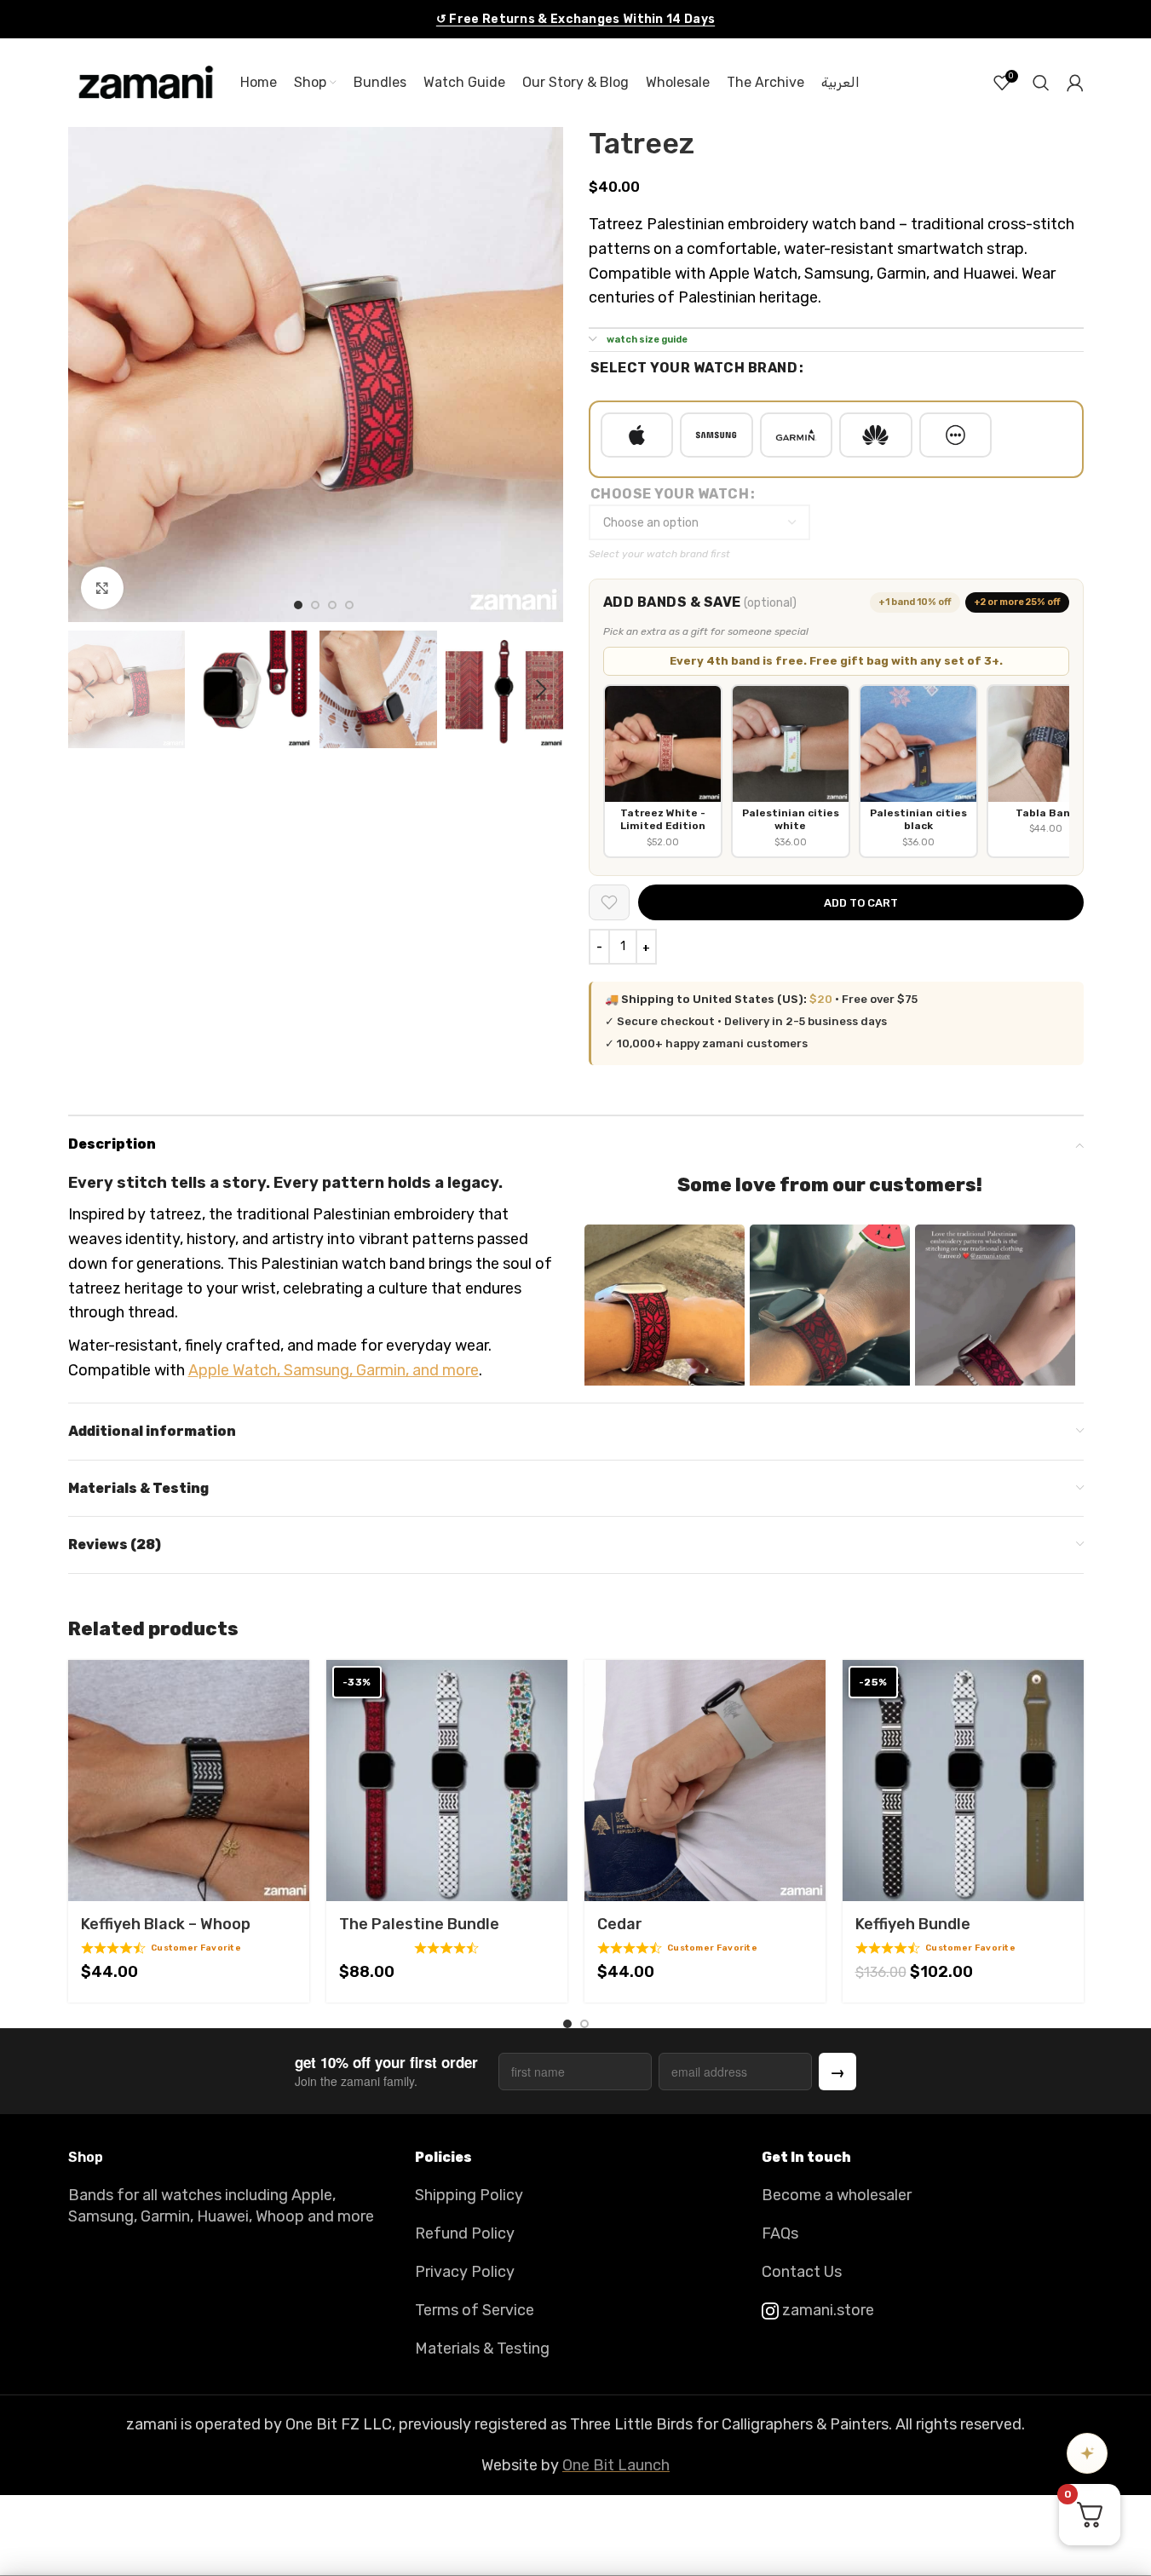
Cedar (620, 1924)
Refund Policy (465, 2233)
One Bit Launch (616, 2465)
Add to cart (861, 903)
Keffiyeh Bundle (913, 1924)
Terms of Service (475, 2310)
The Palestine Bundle (419, 1924)
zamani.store (826, 2310)
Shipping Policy (469, 2195)
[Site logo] (146, 82)
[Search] (1041, 83)
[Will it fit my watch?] (1087, 2453)
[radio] (637, 435)
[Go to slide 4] (349, 605)
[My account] (1075, 83)
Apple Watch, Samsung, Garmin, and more (334, 1370)
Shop (86, 2157)
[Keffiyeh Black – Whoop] (189, 1781)
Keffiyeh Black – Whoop (166, 1924)
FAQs (780, 2233)
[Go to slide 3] (332, 605)
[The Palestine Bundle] (447, 1781)
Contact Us (802, 2272)
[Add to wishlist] (609, 902)
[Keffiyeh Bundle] (963, 1781)
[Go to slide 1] (298, 605)
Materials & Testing (482, 2348)
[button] (89, 689)
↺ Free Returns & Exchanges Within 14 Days (575, 19)
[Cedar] (705, 1781)
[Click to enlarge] (102, 588)
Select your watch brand (694, 368)
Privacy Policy (465, 2272)
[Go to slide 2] (315, 605)
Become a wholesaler (837, 2195)
